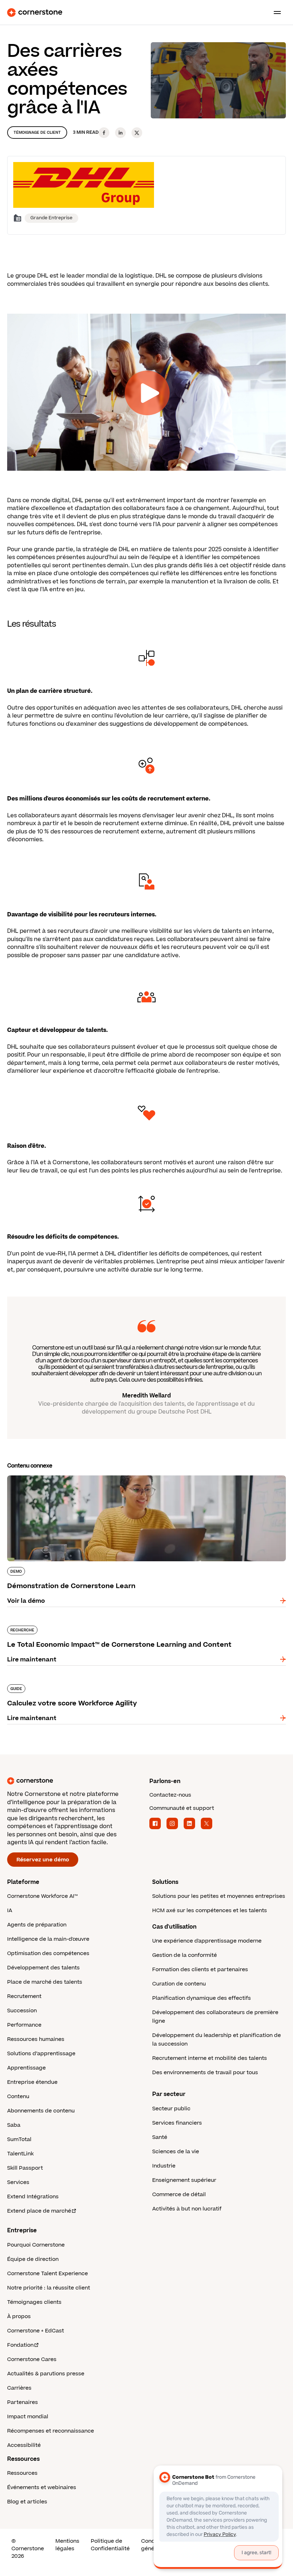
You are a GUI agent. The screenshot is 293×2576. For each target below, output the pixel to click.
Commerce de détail (179, 2195)
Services (18, 2182)
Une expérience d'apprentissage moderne (207, 1941)
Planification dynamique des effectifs (202, 1998)
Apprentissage (26, 2068)
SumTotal (19, 2139)
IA (10, 1911)
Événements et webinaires (42, 2487)
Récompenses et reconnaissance (51, 2431)
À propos (19, 2317)
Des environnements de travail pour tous (205, 2073)
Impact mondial (28, 2417)
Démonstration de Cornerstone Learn (63, 1474)
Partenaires (23, 2402)
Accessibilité (24, 2445)
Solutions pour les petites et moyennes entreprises (219, 1896)
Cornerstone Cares (32, 2359)
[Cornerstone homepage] (75, 1781)
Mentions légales (67, 2545)
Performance (24, 2025)
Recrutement (24, 1996)
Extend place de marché (39, 2211)
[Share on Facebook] (104, 133)
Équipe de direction (33, 2259)
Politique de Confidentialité (110, 2545)
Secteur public (171, 2109)
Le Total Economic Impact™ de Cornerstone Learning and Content (105, 1624)
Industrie (164, 2166)
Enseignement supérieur (184, 2180)
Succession (22, 2011)
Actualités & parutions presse (46, 2374)
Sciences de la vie (176, 2152)
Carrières (19, 2388)
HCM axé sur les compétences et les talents (210, 1911)
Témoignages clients (34, 2302)
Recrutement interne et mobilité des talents (210, 2058)
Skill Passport (25, 2168)
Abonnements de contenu (41, 2111)
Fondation (20, 2345)
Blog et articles (27, 2502)
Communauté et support (182, 1808)
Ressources (22, 2473)
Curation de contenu (179, 1984)
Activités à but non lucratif (187, 2209)
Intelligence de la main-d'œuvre (48, 1939)
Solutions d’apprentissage (41, 2054)
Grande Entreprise (51, 218)
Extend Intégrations (33, 2197)
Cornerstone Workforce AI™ (42, 1896)
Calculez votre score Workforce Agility (63, 1683)
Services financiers (177, 2123)
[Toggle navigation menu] (274, 13)
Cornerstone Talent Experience (48, 2274)
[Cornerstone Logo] (35, 13)
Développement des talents (43, 1968)
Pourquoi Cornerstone (36, 2245)
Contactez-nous (170, 1795)
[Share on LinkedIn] (120, 133)
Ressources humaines (36, 2039)
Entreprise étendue (32, 2082)
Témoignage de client (37, 133)
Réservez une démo (43, 1860)
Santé (160, 2137)
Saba (14, 2125)
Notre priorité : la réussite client (49, 2288)
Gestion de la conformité (185, 1955)
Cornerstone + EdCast (36, 2331)
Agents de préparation (37, 1925)
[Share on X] (137, 133)
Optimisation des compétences (48, 1953)
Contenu (18, 2097)
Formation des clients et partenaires (200, 1970)
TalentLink (20, 2154)
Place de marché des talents (45, 1982)
